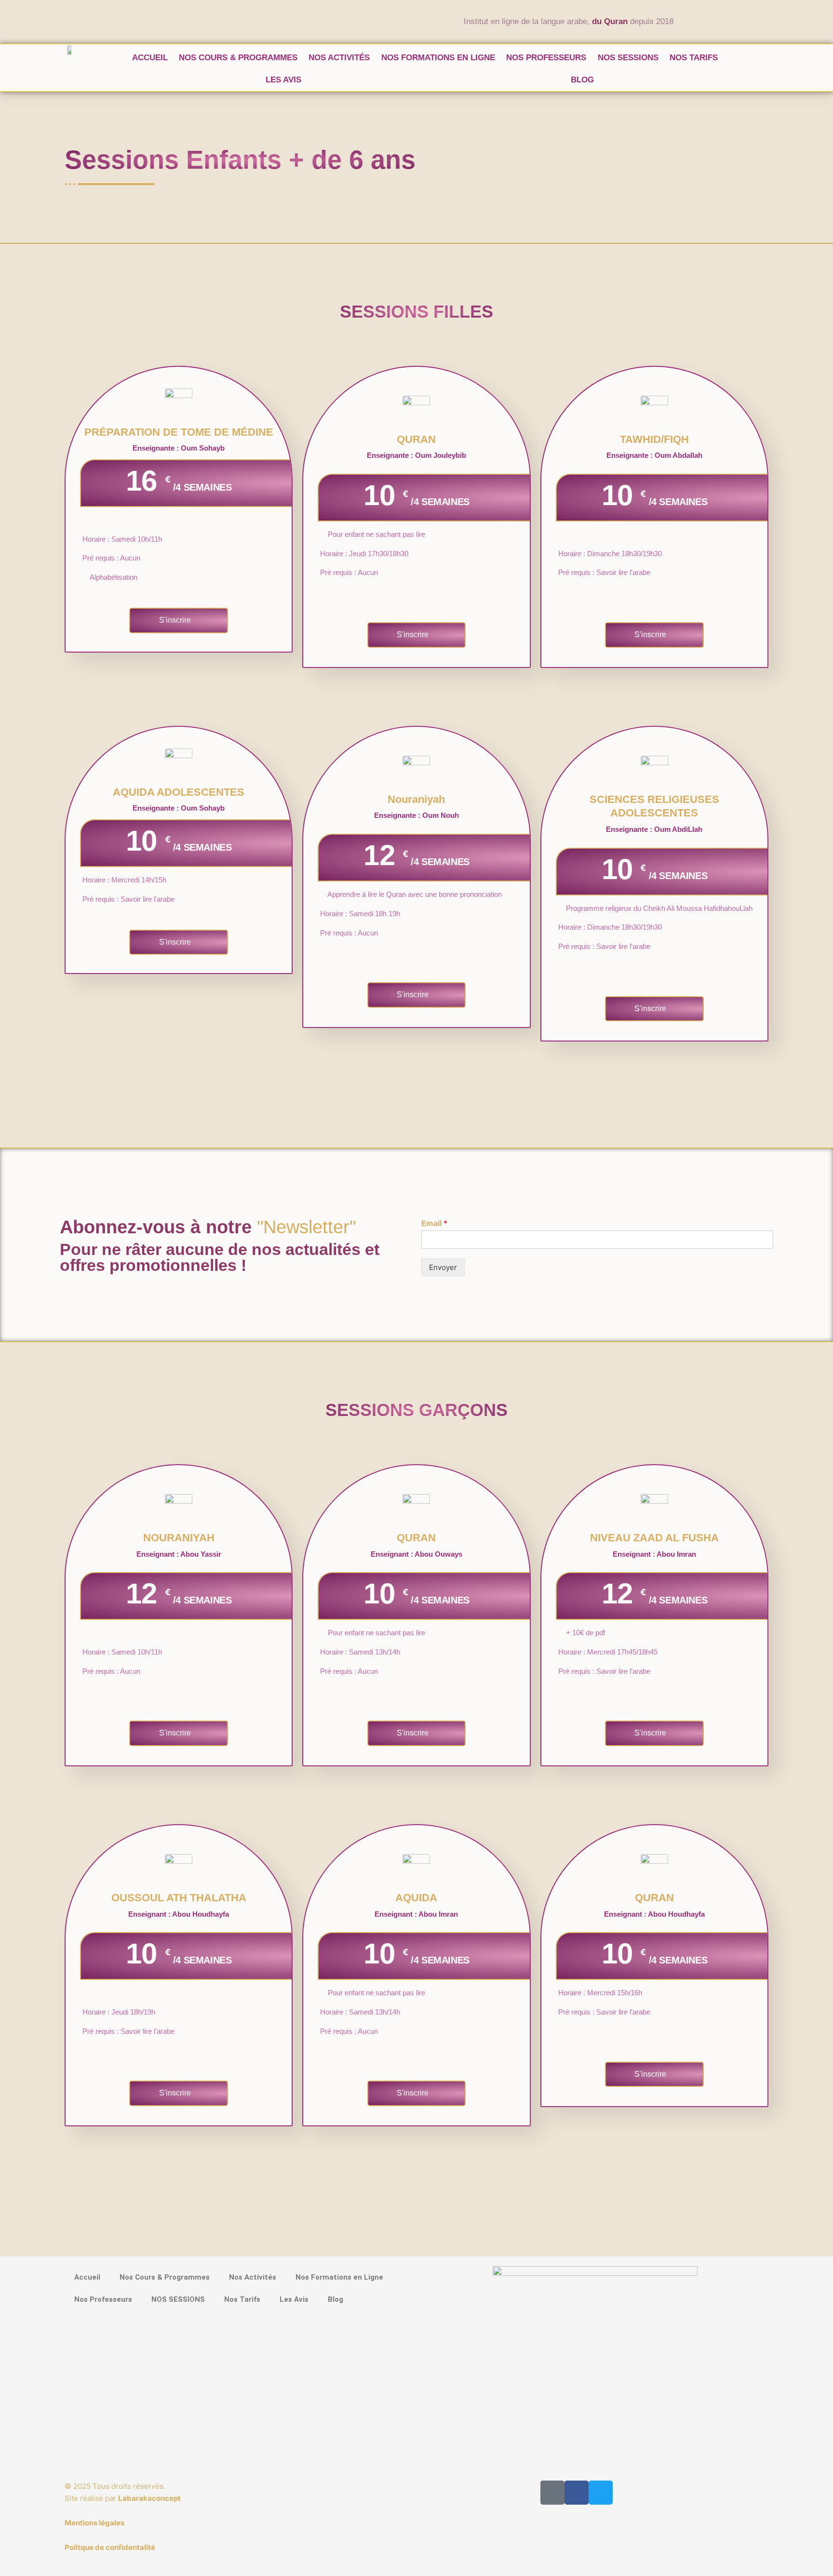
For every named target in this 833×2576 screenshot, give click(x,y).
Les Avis (283, 80)
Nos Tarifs (694, 58)
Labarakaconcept (149, 2498)
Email (434, 1223)
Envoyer (443, 1267)
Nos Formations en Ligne (438, 58)
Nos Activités (339, 58)
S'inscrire (175, 620)
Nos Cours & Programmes (238, 58)
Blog (582, 80)
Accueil (150, 58)
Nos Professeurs (546, 58)
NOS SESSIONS (628, 58)
